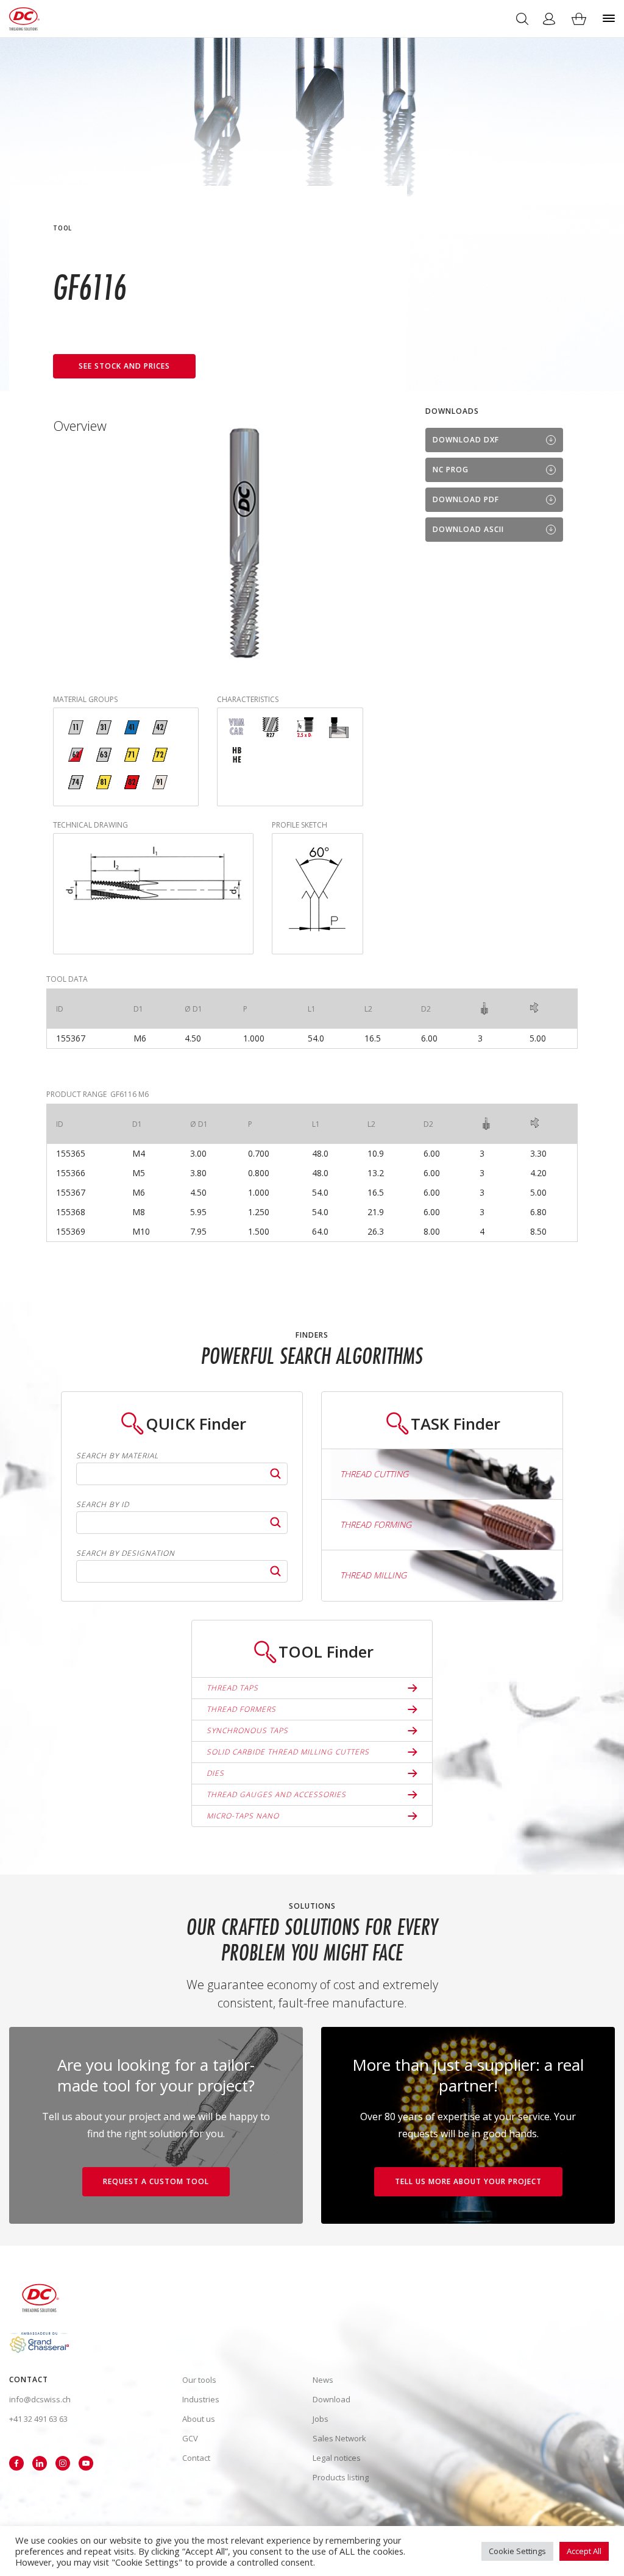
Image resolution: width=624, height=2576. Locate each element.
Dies (215, 1773)
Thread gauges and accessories (276, 1794)
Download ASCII (468, 529)
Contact (196, 2458)
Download (331, 2399)
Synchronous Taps (247, 1730)
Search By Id (103, 1505)
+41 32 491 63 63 (38, 2419)
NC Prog (451, 470)
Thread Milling (373, 1575)
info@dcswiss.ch (40, 2399)
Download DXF (466, 440)
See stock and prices (124, 366)
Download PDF (466, 499)
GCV (190, 2438)
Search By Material (117, 1456)
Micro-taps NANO (243, 1816)
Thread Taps (232, 1688)
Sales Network (339, 2438)
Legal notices (337, 2458)
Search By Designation (126, 1553)
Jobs (321, 2419)
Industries (201, 2399)
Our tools (199, 2380)
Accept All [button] (584, 2551)
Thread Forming (376, 1524)
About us (199, 2419)
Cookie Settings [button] (517, 2551)
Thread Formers (241, 1709)
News (323, 2380)
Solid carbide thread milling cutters (288, 1752)
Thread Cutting (374, 1474)
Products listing (341, 2477)
